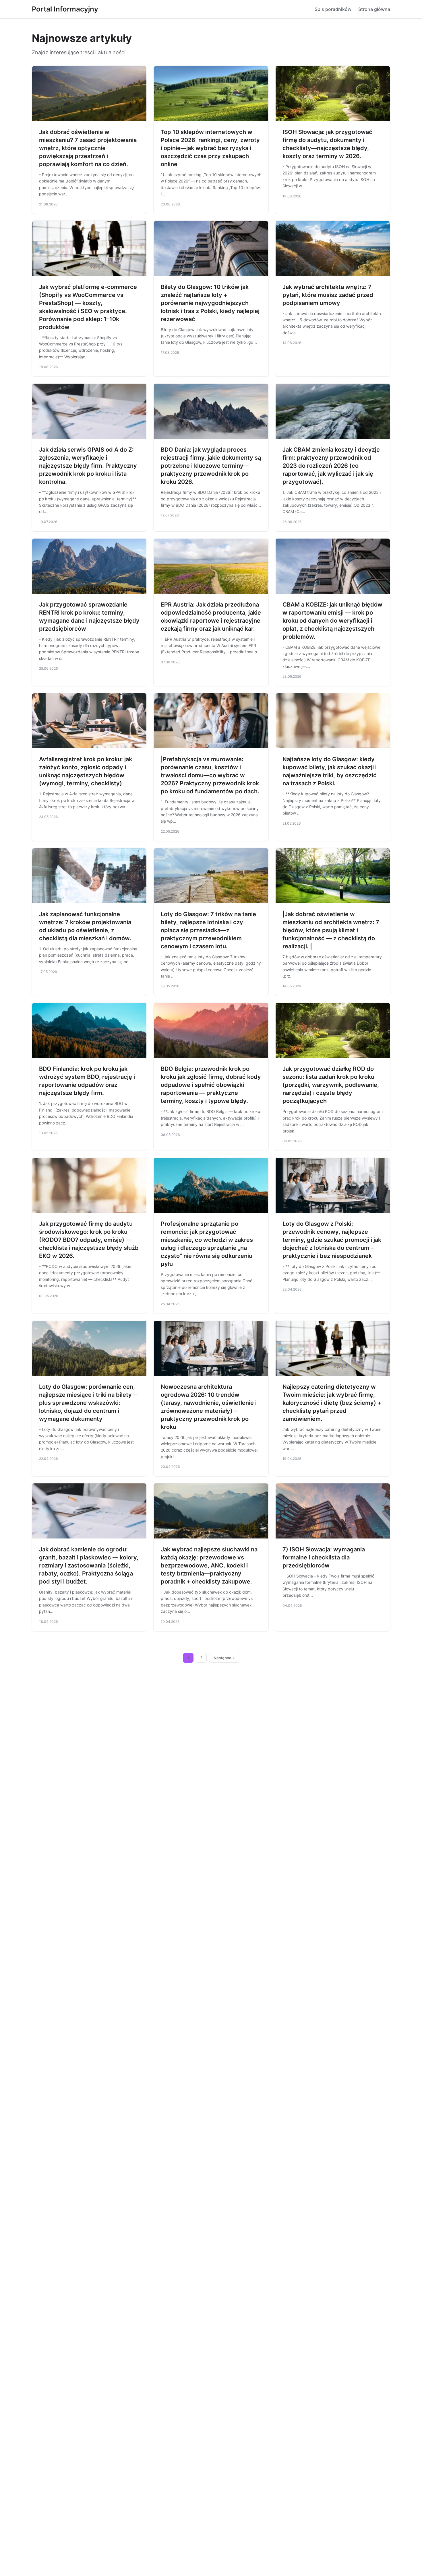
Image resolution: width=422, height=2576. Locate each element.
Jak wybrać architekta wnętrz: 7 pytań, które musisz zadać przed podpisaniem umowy (328, 295)
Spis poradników (333, 9)
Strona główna (374, 9)
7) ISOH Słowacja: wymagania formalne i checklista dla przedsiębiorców (324, 1557)
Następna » (224, 1658)
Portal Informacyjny (65, 9)
